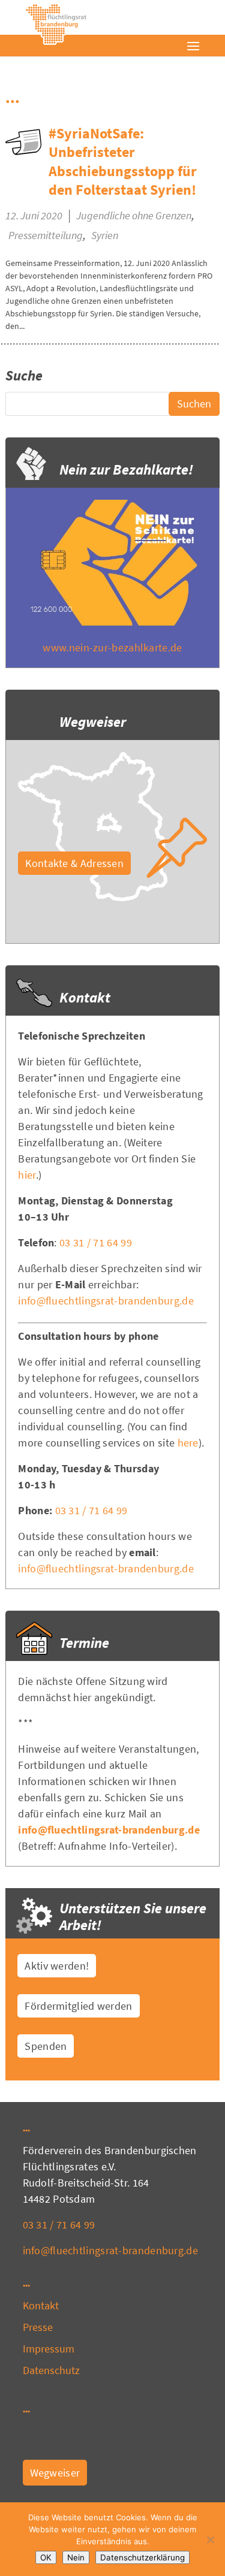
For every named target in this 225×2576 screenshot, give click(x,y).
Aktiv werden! (57, 1966)
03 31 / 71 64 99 (96, 1242)
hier (27, 1175)
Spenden (46, 2046)
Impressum (49, 2349)
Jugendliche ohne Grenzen (134, 215)
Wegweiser (55, 2473)
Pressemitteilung (46, 235)
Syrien (105, 235)
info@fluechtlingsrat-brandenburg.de (106, 1301)
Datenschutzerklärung (142, 2557)
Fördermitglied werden (78, 2006)
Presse (38, 2327)
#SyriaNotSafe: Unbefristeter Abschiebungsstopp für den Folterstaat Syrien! (123, 161)
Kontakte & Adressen (74, 863)
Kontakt (41, 2305)
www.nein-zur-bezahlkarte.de (112, 647)
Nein (76, 2557)
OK (46, 2557)
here (188, 1443)
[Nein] (210, 2539)
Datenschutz (52, 2370)
